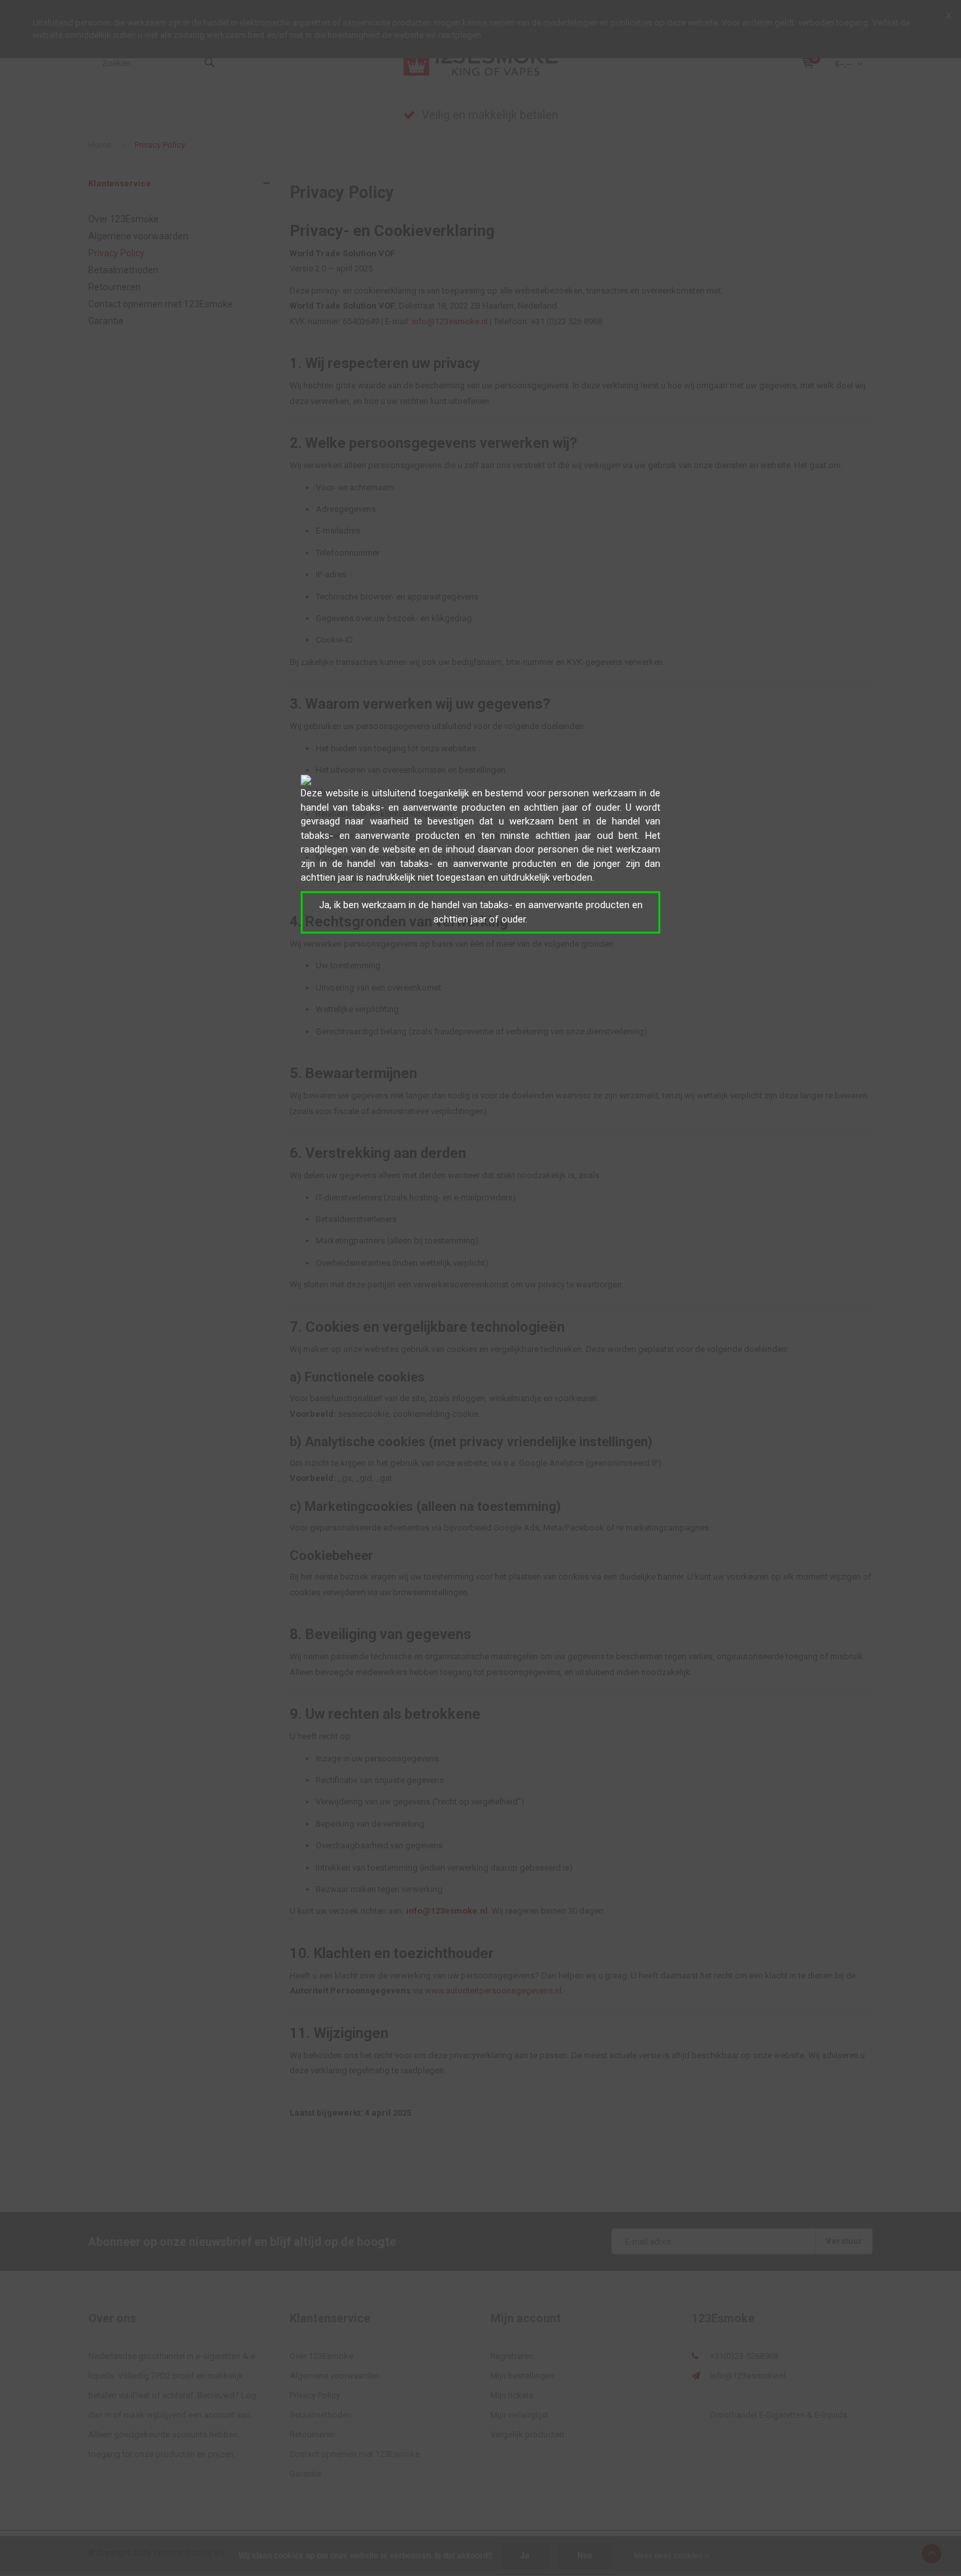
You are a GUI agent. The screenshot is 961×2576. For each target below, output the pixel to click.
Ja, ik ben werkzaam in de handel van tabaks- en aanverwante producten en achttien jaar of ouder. (481, 912)
